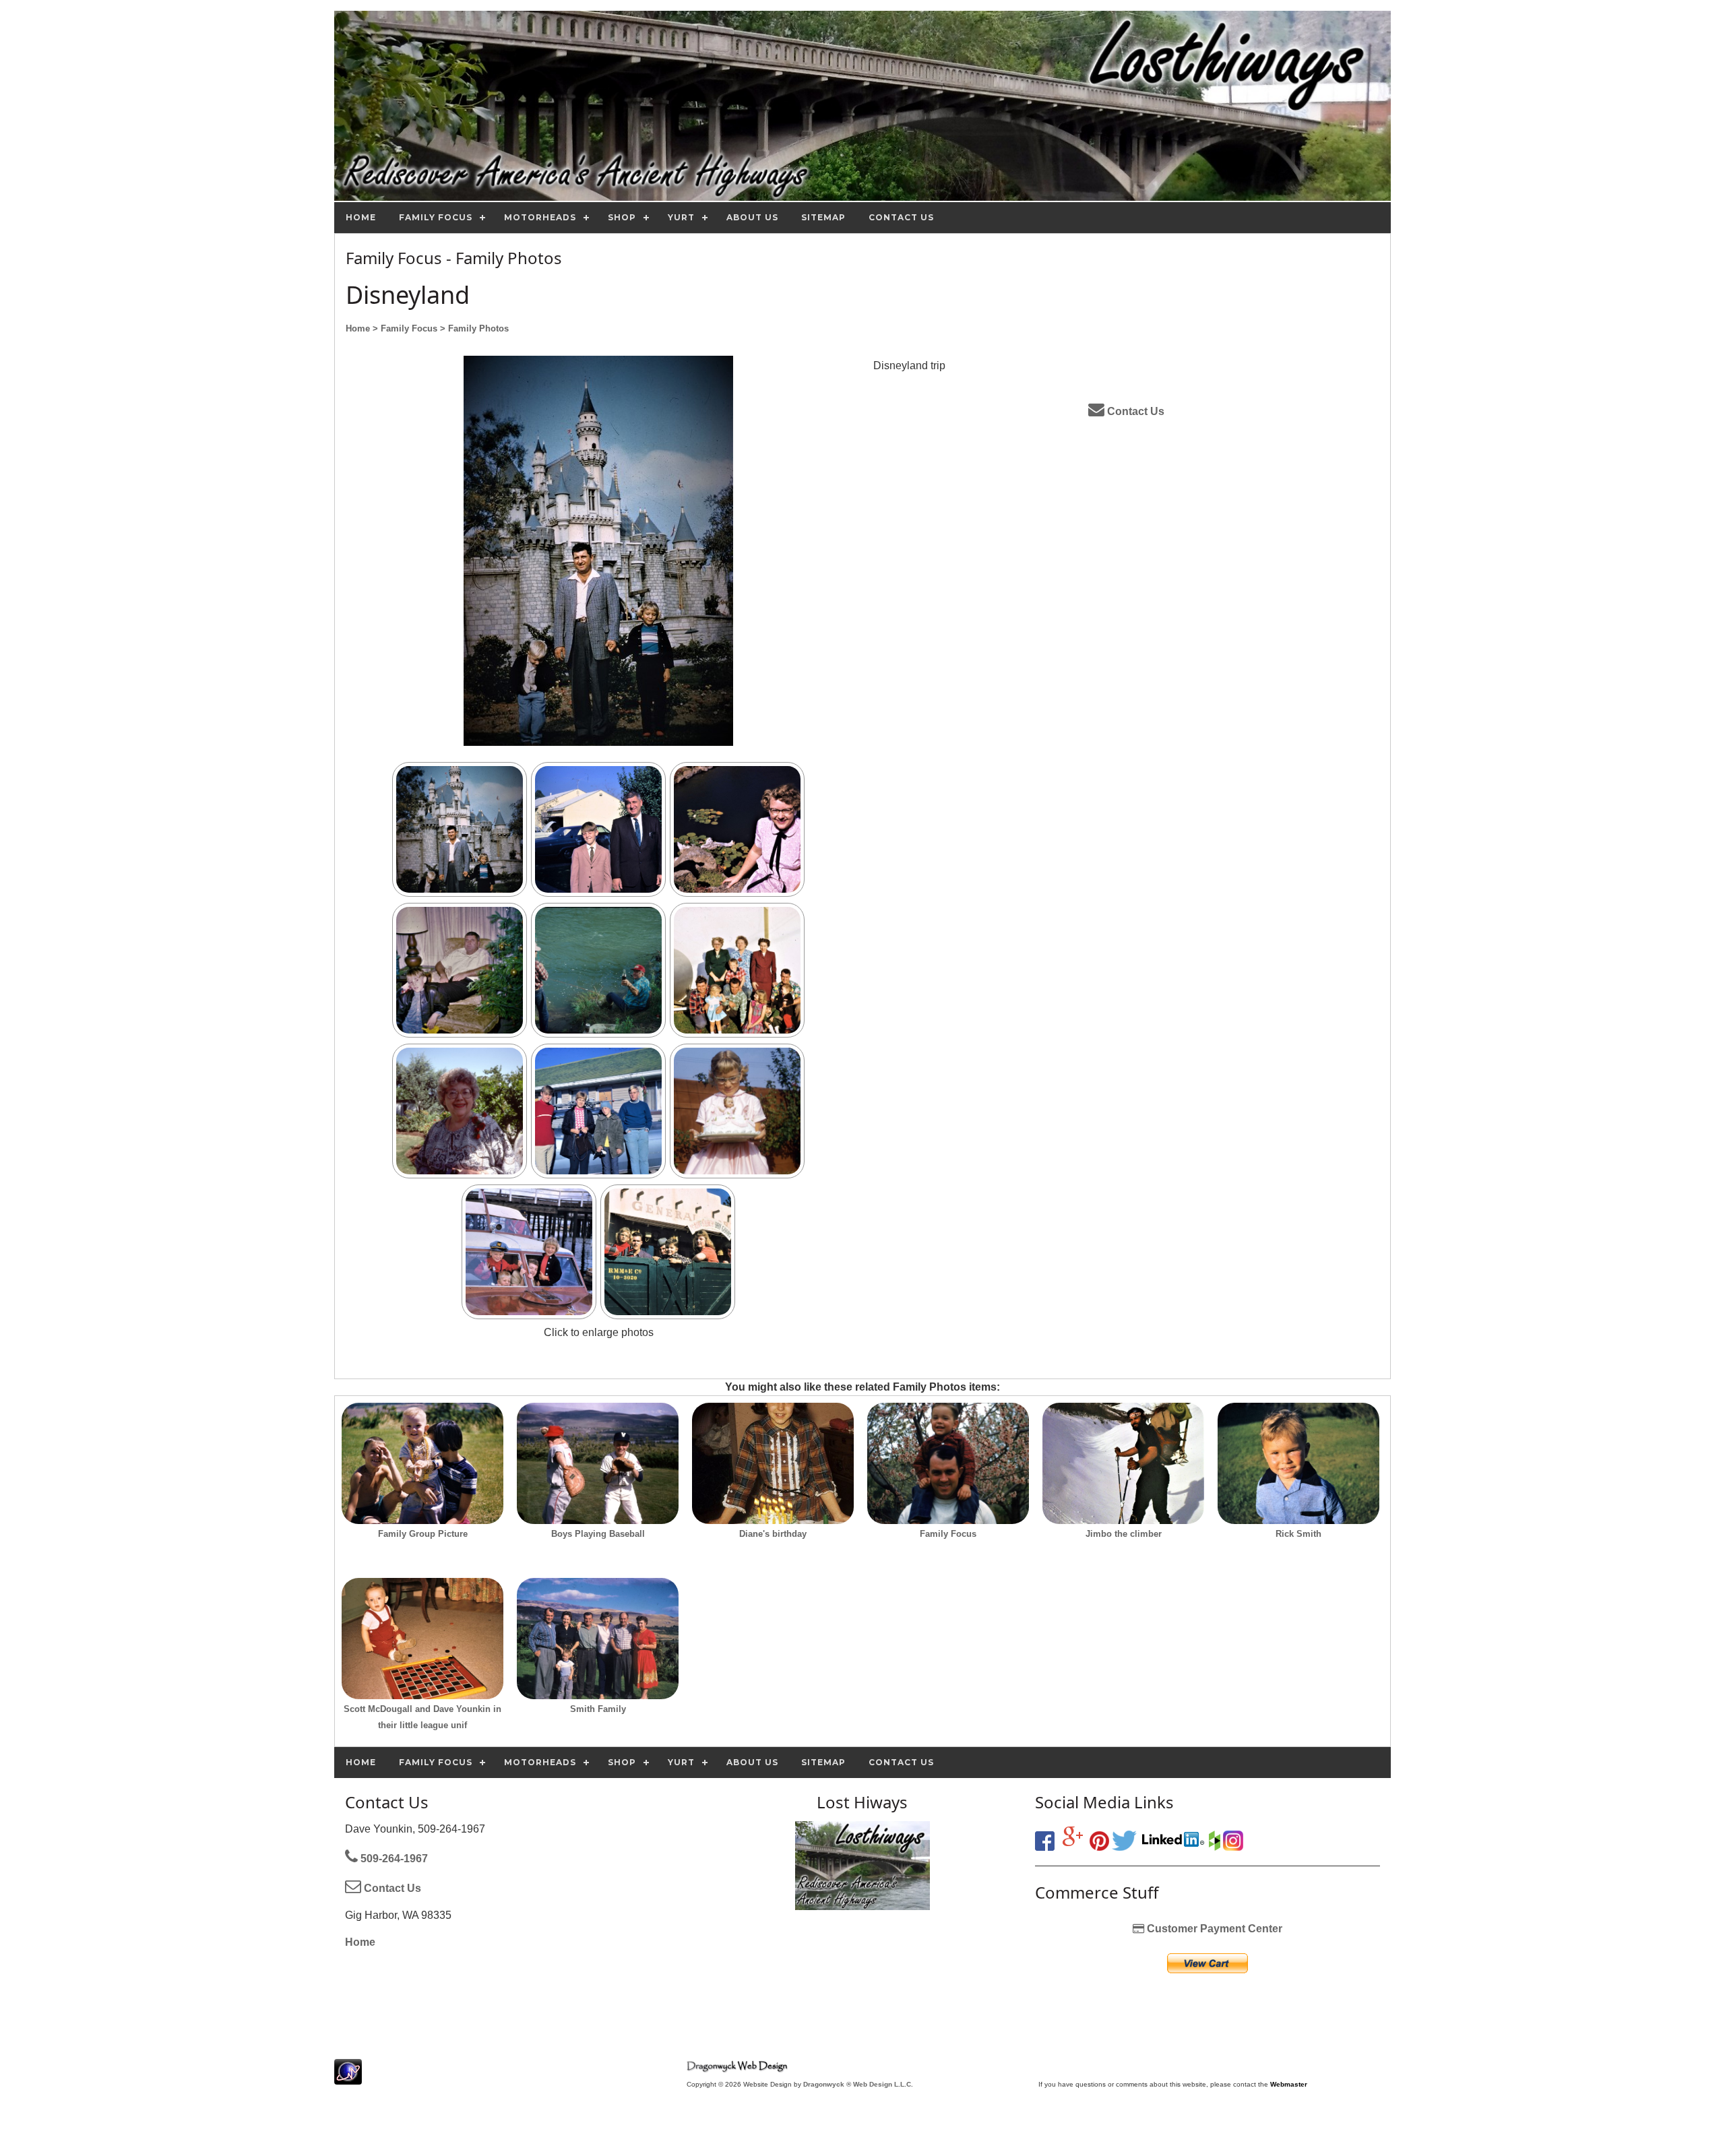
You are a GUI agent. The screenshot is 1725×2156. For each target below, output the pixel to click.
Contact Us (1134, 411)
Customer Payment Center (1213, 1929)
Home (360, 1942)
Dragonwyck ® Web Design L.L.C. (858, 2084)
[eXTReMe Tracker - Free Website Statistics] (348, 2078)
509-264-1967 (393, 1859)
